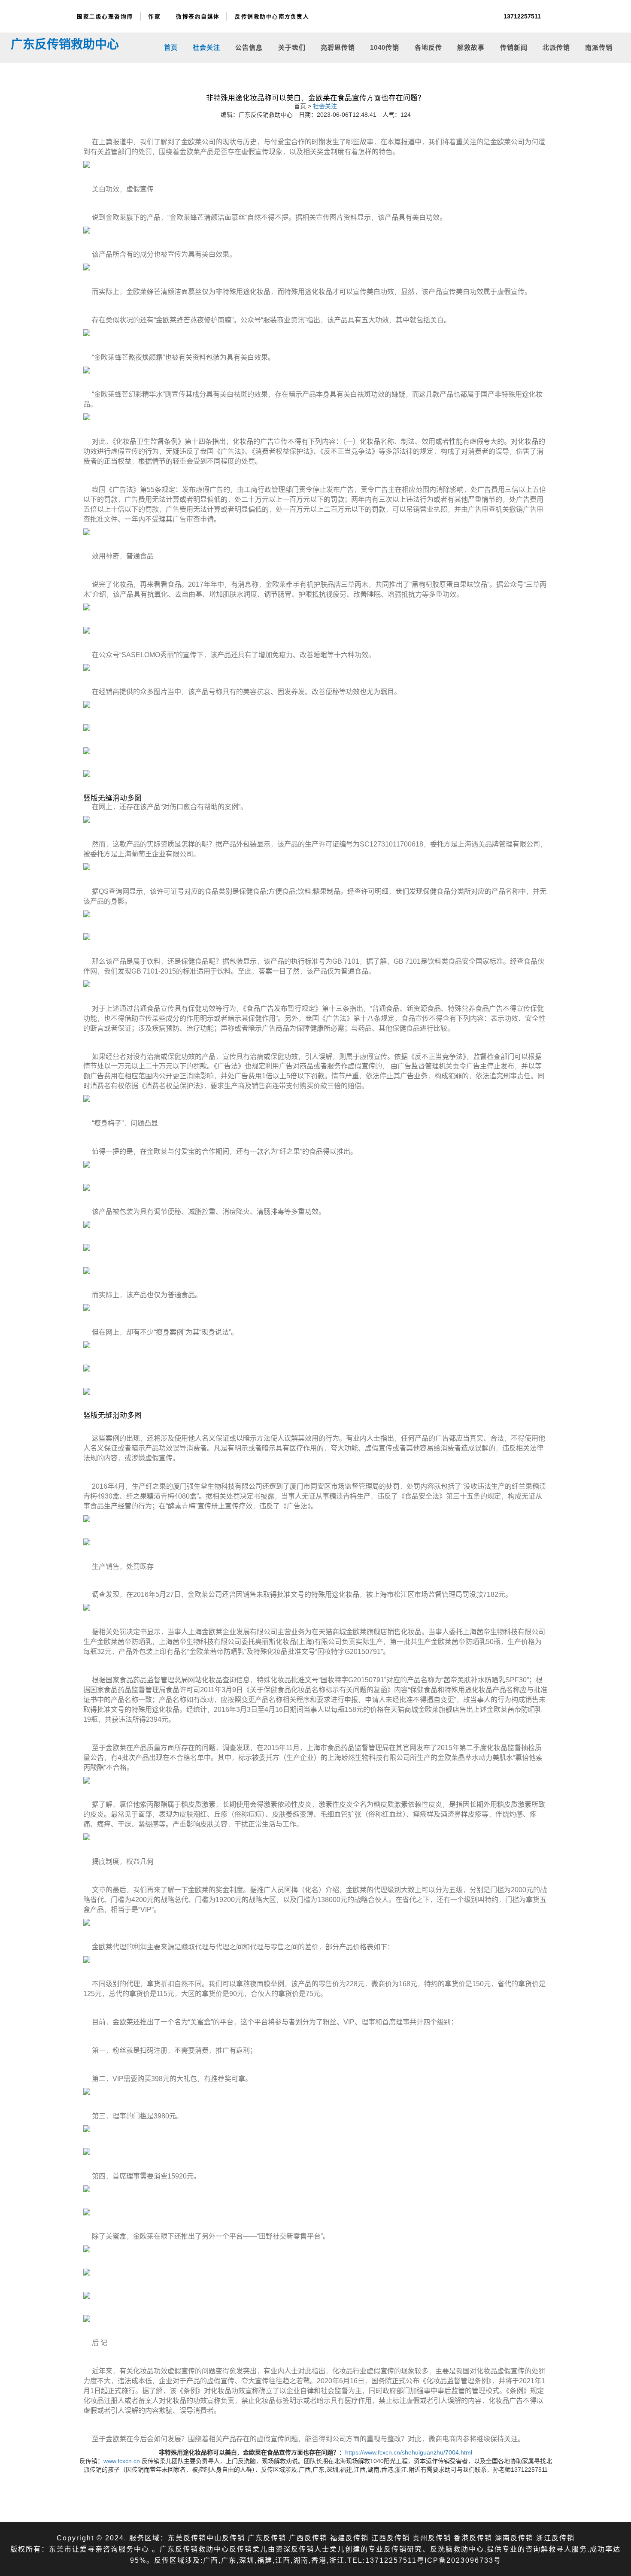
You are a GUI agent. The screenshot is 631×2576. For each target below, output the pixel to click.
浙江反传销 (555, 2538)
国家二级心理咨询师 (105, 16)
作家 (154, 16)
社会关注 (206, 47)
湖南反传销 (514, 2538)
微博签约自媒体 (198, 16)
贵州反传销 (432, 2538)
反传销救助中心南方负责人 (272, 16)
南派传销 (599, 47)
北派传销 (556, 47)
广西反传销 (308, 2538)
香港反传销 (473, 2538)
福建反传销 (349, 2538)
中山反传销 (226, 2538)
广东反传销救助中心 (65, 44)
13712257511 (522, 16)
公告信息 (249, 47)
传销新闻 (514, 47)
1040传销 (385, 47)
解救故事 (471, 47)
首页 (171, 47)
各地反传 (428, 47)
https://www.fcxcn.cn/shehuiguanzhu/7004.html (409, 2452)
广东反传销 (267, 2538)
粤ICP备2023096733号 (459, 2560)
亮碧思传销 (338, 47)
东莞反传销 (187, 2538)
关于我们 (292, 47)
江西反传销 (391, 2538)
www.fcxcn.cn (122, 2461)
